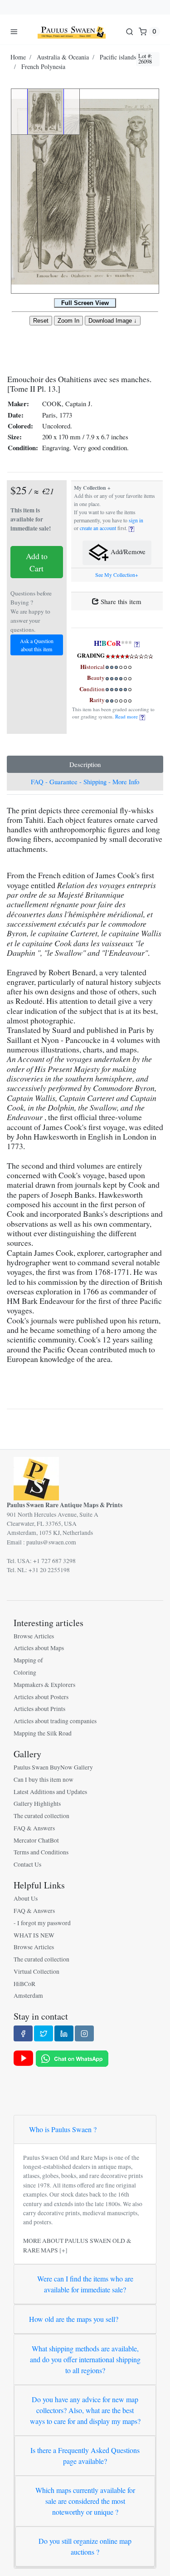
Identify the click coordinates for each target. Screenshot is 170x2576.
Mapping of (28, 1660)
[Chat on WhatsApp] (72, 2058)
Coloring (25, 1672)
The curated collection (41, 1816)
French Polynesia (43, 66)
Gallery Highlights (37, 1804)
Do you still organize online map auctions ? (85, 2546)
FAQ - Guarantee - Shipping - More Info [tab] (85, 782)
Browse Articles (34, 1636)
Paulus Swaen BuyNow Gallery (53, 1767)
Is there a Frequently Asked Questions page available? (85, 2456)
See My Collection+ (117, 575)
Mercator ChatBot (36, 1840)
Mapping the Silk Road (43, 1733)
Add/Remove (127, 551)
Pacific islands (118, 57)
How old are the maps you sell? (74, 2319)
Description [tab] (85, 764)
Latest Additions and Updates (50, 1792)
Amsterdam (28, 1996)
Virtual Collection (36, 1971)
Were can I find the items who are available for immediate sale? (85, 2284)
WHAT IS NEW (34, 1935)
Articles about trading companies (55, 1721)
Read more (127, 716)
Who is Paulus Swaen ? (63, 2129)
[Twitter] (44, 2033)
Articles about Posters (41, 1697)
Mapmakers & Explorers (44, 1685)
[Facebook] (23, 2033)
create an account (98, 528)
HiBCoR (24, 1984)
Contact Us (27, 1864)
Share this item (120, 601)
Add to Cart (37, 562)
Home (18, 57)
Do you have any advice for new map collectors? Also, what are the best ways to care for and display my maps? (85, 2410)
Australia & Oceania (63, 57)
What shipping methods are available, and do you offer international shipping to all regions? (85, 2359)
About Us (26, 1898)
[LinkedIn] (64, 2033)
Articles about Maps (39, 1648)
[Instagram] (84, 2033)
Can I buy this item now (44, 1780)
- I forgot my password (42, 1923)
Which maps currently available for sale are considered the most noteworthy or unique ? (85, 2501)
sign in (136, 520)
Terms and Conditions (41, 1852)
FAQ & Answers (34, 1828)
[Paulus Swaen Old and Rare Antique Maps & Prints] (72, 31)
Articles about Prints (39, 1709)
